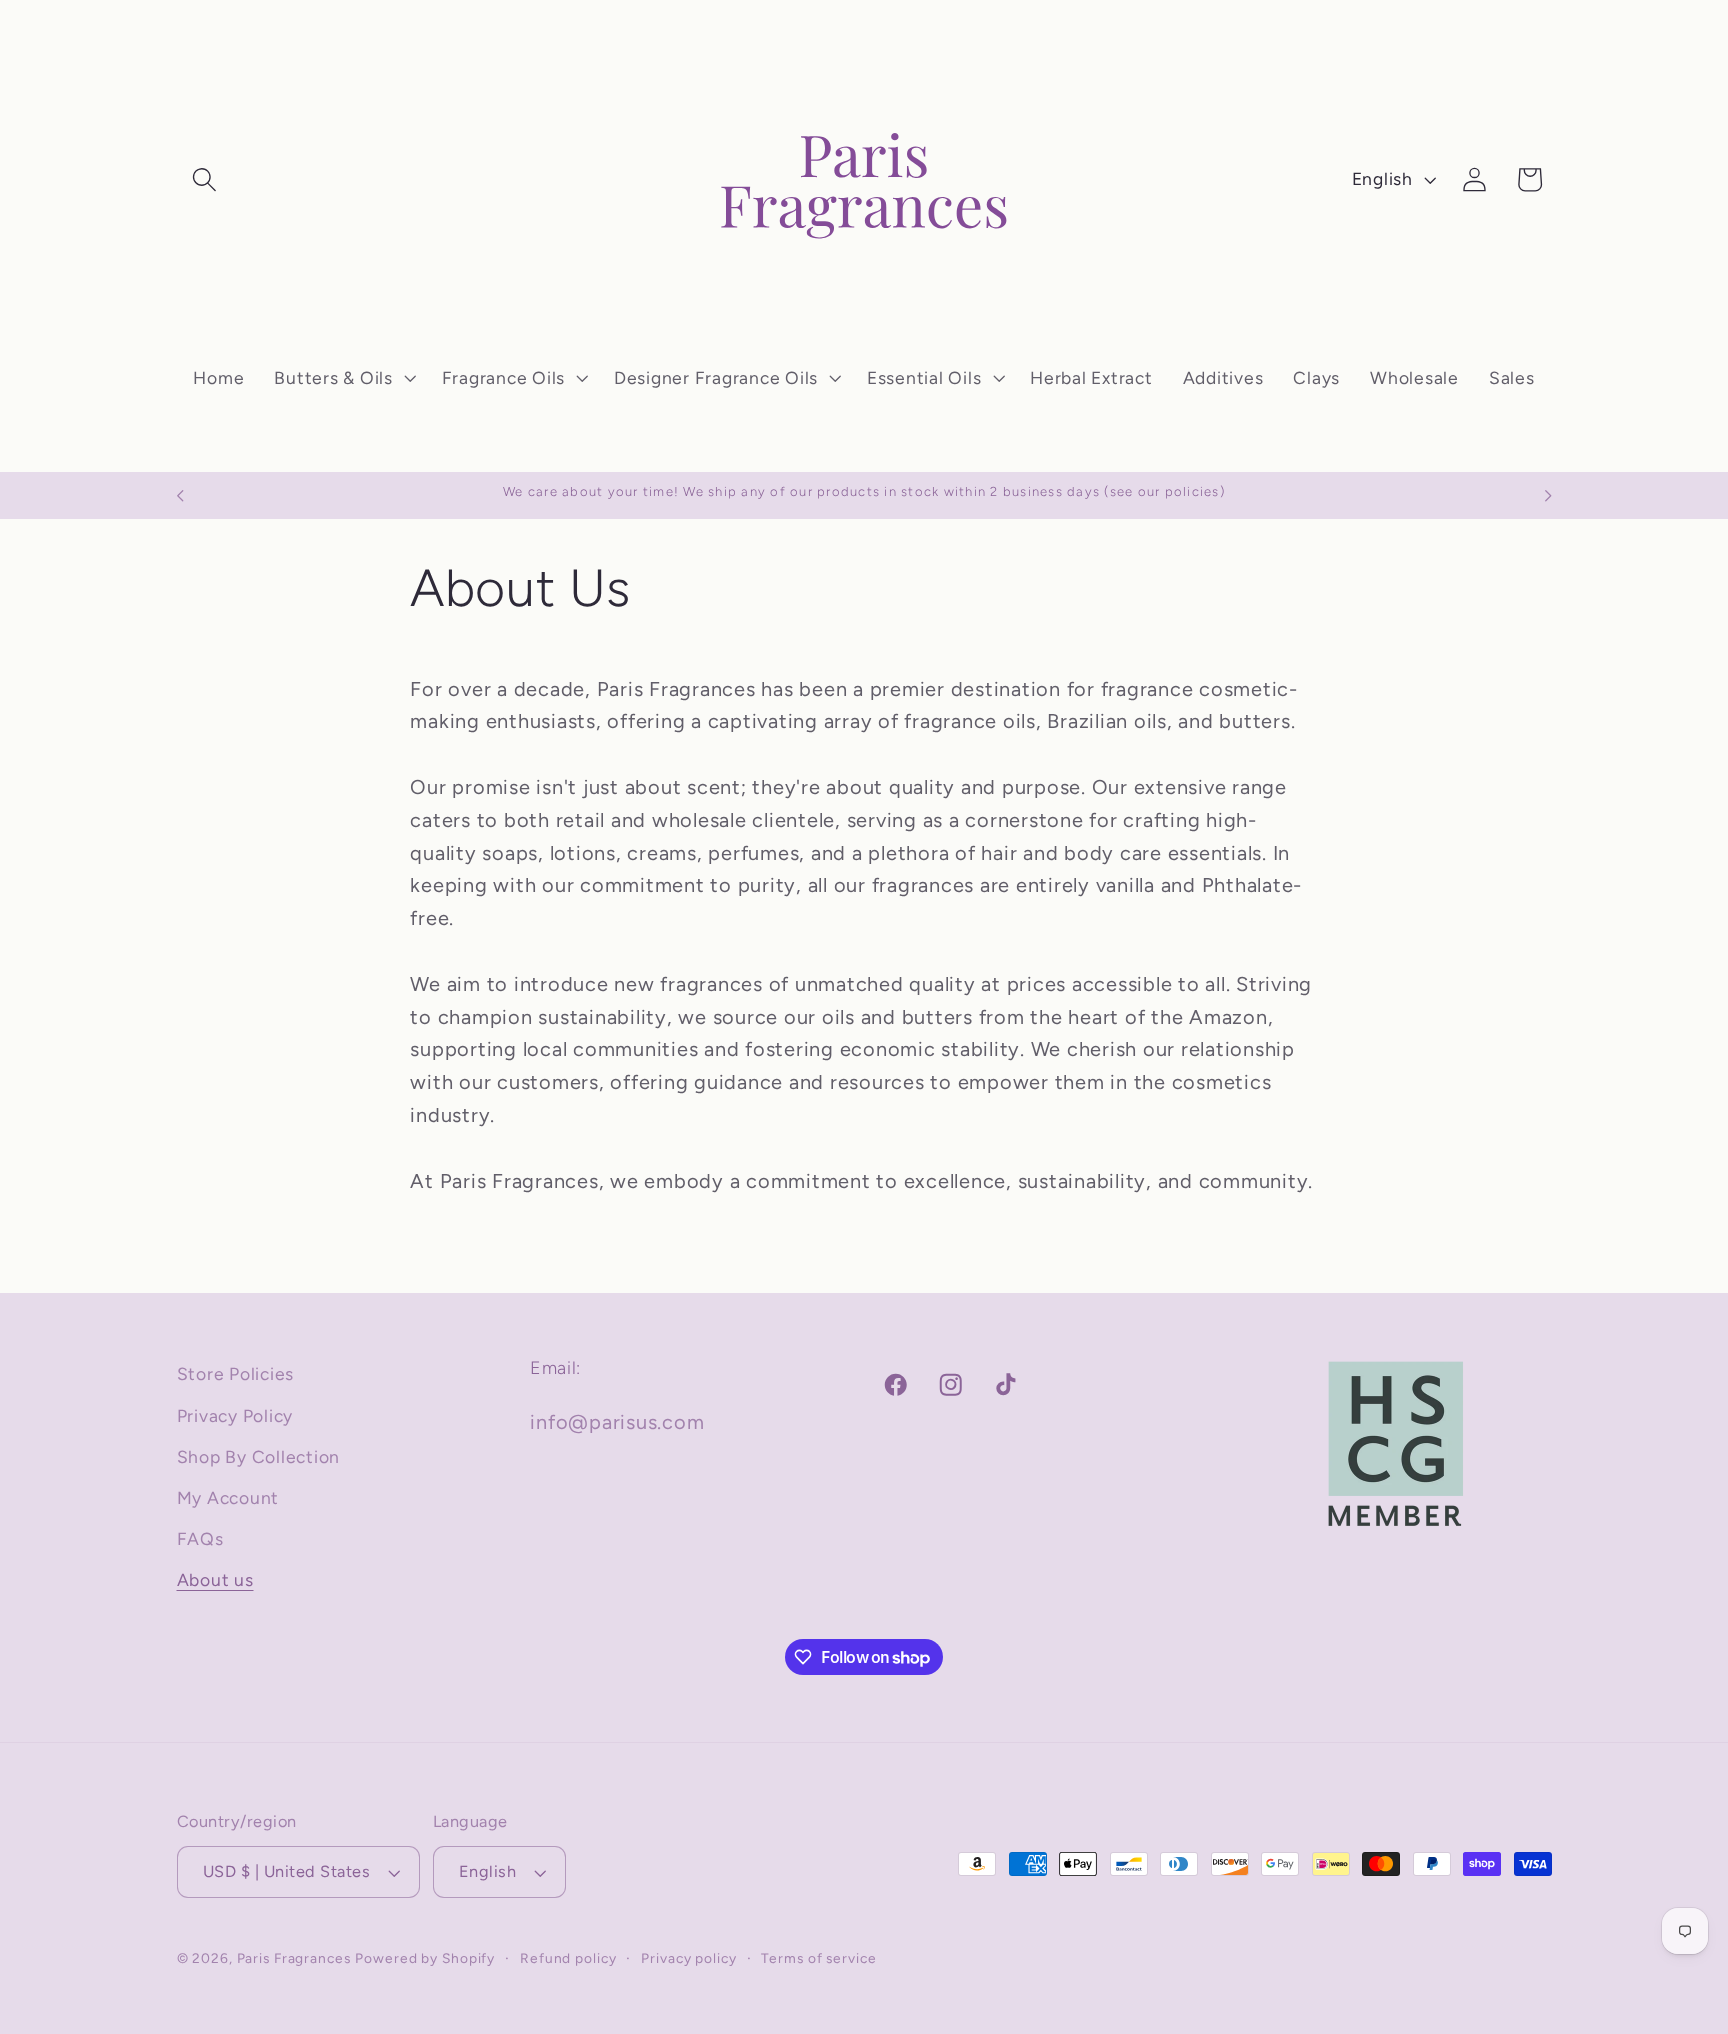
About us (215, 1579)
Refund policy (568, 1958)
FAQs (200, 1538)
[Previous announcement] (180, 496)
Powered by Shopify (425, 1958)
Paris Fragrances (294, 1958)
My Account (228, 1497)
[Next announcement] (1548, 496)
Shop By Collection (259, 1456)
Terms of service (818, 1958)
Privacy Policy (235, 1415)
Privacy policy (688, 1958)
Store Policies (236, 1373)
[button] (204, 179)
